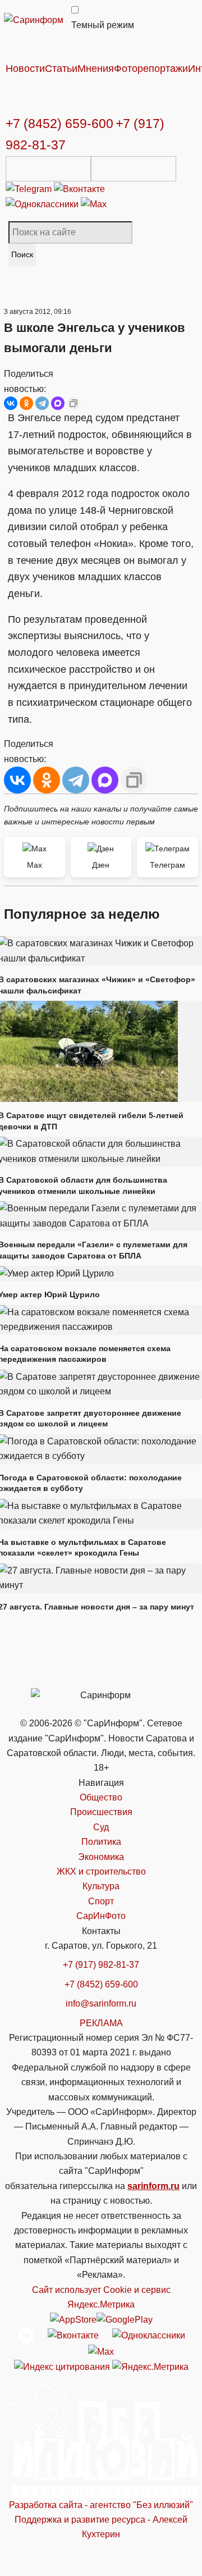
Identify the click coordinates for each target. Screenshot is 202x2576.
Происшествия (101, 1812)
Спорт (101, 1901)
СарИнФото (101, 1916)
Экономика (101, 1857)
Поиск (22, 254)
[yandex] (62, 2366)
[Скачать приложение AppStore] (48, 169)
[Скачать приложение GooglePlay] (134, 169)
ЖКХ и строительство (101, 1871)
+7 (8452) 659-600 (59, 124)
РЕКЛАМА (101, 2023)
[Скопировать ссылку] (74, 403)
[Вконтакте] (79, 188)
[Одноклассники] (43, 204)
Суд (101, 1827)
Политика (101, 1842)
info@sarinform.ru (101, 2003)
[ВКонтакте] (11, 403)
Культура (101, 1886)
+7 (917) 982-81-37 (101, 1965)
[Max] (94, 204)
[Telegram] (30, 188)
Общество (101, 1797)
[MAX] (58, 403)
